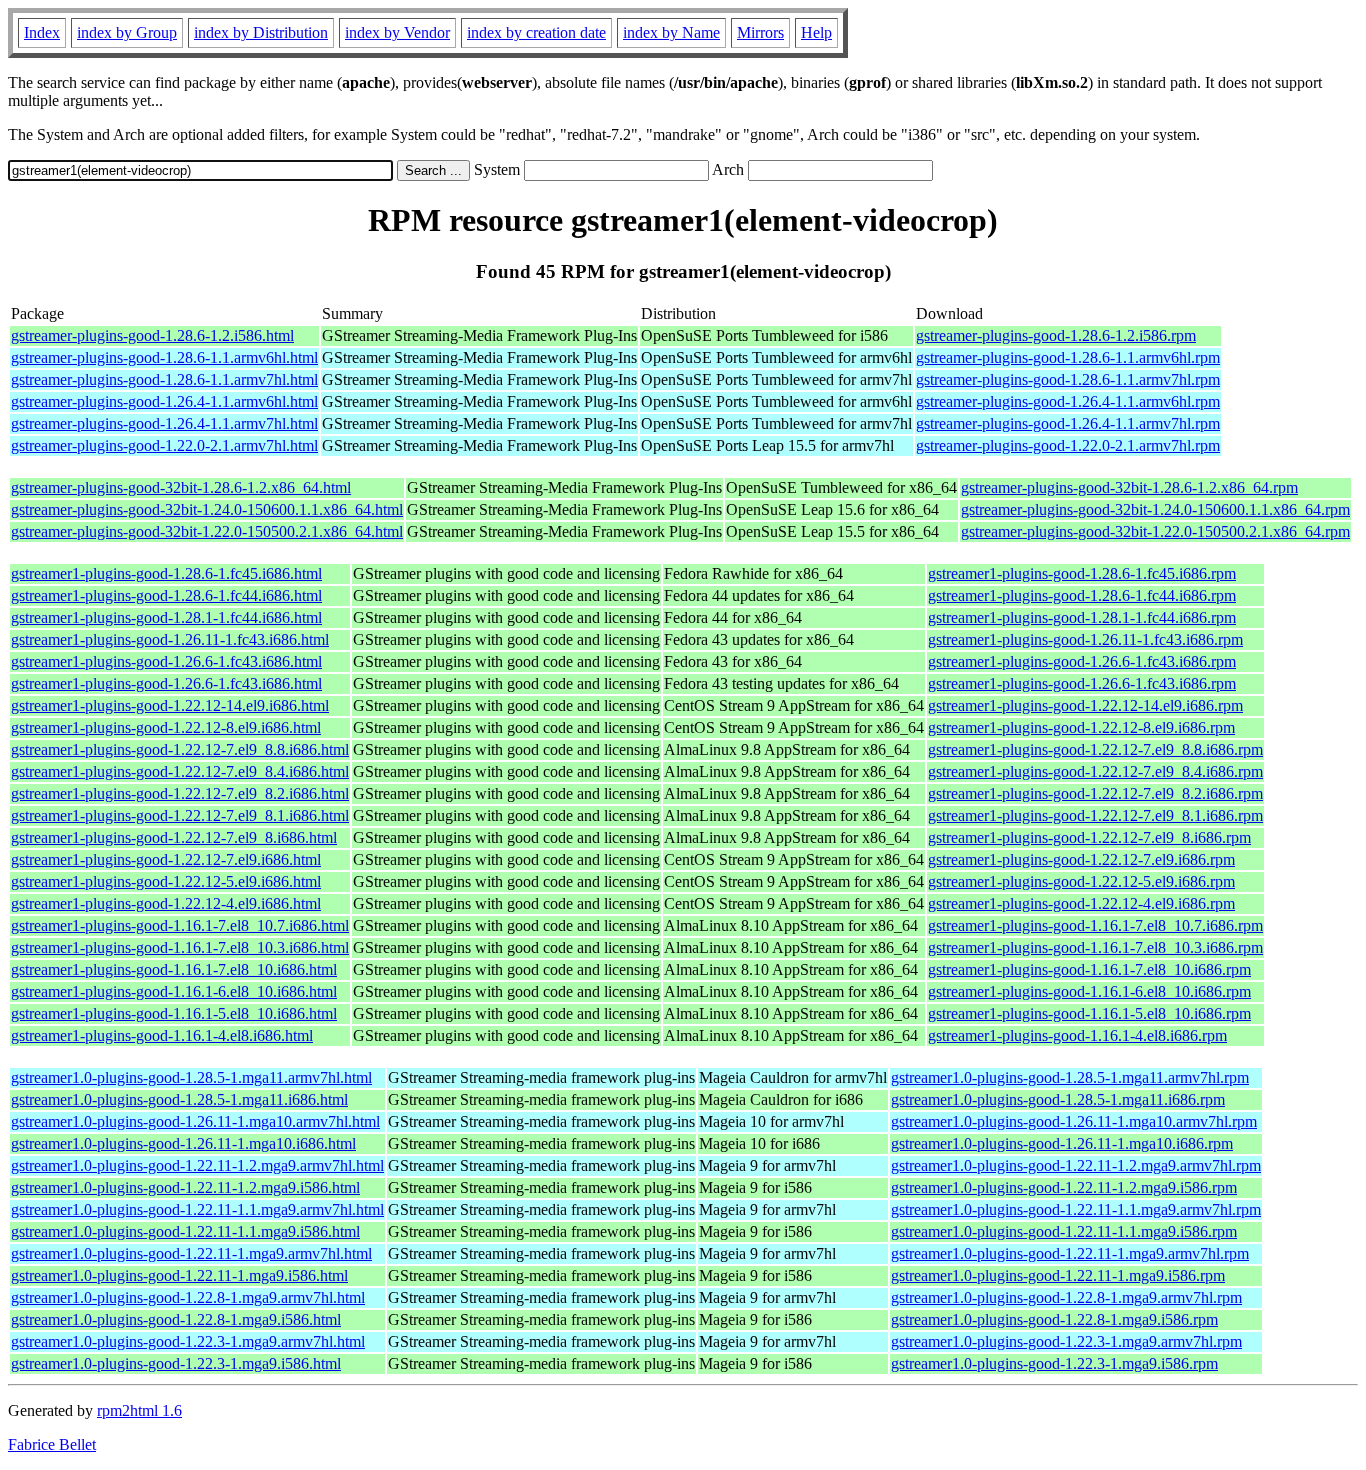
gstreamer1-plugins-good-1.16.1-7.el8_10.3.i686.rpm (1095, 947)
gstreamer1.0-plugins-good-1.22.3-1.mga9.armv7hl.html (188, 1341)
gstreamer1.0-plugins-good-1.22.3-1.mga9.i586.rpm (1054, 1363)
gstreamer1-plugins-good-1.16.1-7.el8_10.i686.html (174, 969)
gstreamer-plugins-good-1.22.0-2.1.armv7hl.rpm (1068, 445)
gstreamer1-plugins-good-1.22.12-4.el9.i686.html (166, 903)
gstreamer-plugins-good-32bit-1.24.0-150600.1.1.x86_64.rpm (1155, 509)
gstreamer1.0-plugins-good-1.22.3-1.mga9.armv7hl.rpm (1066, 1341)
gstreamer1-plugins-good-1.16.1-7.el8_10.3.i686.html (180, 947)
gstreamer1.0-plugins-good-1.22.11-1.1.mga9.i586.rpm (1064, 1231)
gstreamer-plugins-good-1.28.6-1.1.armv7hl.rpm (1068, 379)
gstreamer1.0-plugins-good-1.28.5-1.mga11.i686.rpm (1058, 1099)
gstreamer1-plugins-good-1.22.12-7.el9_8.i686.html (174, 837)
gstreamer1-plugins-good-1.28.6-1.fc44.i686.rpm (1082, 595)
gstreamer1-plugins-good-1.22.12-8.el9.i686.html (166, 727)
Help (816, 32)
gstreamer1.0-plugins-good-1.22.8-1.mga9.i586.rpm (1054, 1319)
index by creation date (536, 32)
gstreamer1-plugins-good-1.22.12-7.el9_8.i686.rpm (1089, 837)
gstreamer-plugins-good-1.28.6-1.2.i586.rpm (1056, 335)
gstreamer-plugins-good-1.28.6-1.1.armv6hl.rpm (1068, 357)
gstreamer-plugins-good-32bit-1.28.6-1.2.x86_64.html (181, 487)
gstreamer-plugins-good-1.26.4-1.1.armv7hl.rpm (1068, 423)
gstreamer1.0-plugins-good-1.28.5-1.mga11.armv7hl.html (191, 1077)
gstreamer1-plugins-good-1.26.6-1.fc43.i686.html (166, 661)
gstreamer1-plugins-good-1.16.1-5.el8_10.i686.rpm (1089, 1013)
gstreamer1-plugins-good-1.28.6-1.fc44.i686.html (166, 595)
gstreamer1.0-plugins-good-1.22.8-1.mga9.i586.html (176, 1319)
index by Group (127, 32)
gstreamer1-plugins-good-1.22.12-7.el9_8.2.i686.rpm (1095, 793)
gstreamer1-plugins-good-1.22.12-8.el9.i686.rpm (1081, 727)
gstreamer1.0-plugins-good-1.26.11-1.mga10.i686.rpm (1062, 1143)
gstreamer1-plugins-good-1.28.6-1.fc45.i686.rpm (1082, 573)
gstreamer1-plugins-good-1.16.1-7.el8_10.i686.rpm (1089, 969)
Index (42, 32)
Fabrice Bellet (52, 1444)
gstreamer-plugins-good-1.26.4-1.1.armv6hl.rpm (1068, 401)
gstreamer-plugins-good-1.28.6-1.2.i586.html (152, 335)
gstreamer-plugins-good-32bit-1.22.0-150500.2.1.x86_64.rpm (1155, 531)
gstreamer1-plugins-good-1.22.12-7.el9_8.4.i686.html (180, 771)
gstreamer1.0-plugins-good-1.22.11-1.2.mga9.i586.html (185, 1187)
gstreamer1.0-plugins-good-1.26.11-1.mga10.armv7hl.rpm (1074, 1121)
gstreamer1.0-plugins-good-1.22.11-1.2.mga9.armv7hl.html (197, 1165)
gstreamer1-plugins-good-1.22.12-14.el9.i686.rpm (1085, 705)
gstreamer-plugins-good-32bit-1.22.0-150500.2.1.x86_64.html (207, 531)
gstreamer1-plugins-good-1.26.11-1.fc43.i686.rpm (1085, 639)
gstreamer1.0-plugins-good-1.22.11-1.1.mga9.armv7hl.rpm (1076, 1209)
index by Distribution (261, 32)
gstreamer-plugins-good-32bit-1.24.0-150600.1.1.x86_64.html (207, 509)
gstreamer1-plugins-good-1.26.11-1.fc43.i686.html (170, 639)
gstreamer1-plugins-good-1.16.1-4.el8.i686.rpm (1077, 1035)
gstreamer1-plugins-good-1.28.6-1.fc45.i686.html (166, 573)
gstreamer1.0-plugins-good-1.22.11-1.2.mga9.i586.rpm (1064, 1187)
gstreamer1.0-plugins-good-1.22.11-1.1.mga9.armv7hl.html (197, 1209)
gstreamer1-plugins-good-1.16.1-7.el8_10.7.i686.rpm (1095, 925)
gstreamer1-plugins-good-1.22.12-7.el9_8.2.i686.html (180, 793)
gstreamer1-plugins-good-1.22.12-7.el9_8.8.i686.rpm (1095, 749)
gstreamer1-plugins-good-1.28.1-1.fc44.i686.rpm (1082, 617)
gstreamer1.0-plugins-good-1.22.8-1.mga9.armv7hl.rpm (1066, 1297)
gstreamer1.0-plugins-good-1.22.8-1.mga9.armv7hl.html (188, 1297)
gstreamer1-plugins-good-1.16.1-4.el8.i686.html (162, 1035)
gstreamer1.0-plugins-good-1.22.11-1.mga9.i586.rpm (1058, 1275)
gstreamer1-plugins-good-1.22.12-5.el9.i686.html (166, 881)
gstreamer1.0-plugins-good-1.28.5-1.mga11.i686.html (179, 1099)
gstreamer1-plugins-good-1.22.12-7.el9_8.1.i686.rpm (1095, 815)
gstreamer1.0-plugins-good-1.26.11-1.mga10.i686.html (183, 1143)
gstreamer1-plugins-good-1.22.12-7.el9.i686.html (166, 859)
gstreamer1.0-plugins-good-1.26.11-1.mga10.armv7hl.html (195, 1121)
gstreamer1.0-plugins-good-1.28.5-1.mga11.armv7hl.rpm (1070, 1077)
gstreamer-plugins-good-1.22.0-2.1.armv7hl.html (164, 445)
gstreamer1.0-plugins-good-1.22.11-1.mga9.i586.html (179, 1275)
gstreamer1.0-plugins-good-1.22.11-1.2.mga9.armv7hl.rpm (1076, 1165)
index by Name (671, 32)
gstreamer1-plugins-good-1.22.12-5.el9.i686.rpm (1081, 881)
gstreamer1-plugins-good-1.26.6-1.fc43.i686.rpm (1082, 661)
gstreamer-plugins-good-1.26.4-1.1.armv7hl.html (164, 423)
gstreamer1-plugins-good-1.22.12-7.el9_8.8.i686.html (180, 749)
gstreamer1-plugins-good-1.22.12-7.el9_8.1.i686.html (180, 815)
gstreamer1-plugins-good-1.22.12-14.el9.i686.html (170, 705)
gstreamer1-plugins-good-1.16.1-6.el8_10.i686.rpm (1089, 991)
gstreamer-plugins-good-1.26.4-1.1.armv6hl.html (164, 401)
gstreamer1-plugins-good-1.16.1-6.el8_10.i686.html (174, 991)
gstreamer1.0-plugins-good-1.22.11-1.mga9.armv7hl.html (191, 1253)
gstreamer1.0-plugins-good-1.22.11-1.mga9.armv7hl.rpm (1070, 1253)
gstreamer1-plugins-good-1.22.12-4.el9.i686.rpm (1081, 903)
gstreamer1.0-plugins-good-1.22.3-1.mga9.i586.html (176, 1363)
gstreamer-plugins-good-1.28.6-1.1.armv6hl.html (164, 357)
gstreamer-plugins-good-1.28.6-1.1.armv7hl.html (164, 379)
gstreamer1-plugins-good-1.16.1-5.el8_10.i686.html (174, 1013)
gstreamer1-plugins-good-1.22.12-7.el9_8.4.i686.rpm (1095, 771)
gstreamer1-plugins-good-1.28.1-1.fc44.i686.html (166, 617)
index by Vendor (397, 32)
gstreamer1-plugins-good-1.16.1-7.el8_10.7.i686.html (180, 925)
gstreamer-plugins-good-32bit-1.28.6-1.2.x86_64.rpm (1129, 487)
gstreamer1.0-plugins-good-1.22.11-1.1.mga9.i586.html (185, 1231)
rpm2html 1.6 (139, 1410)
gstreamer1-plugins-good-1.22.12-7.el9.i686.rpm (1081, 859)
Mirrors (760, 32)
